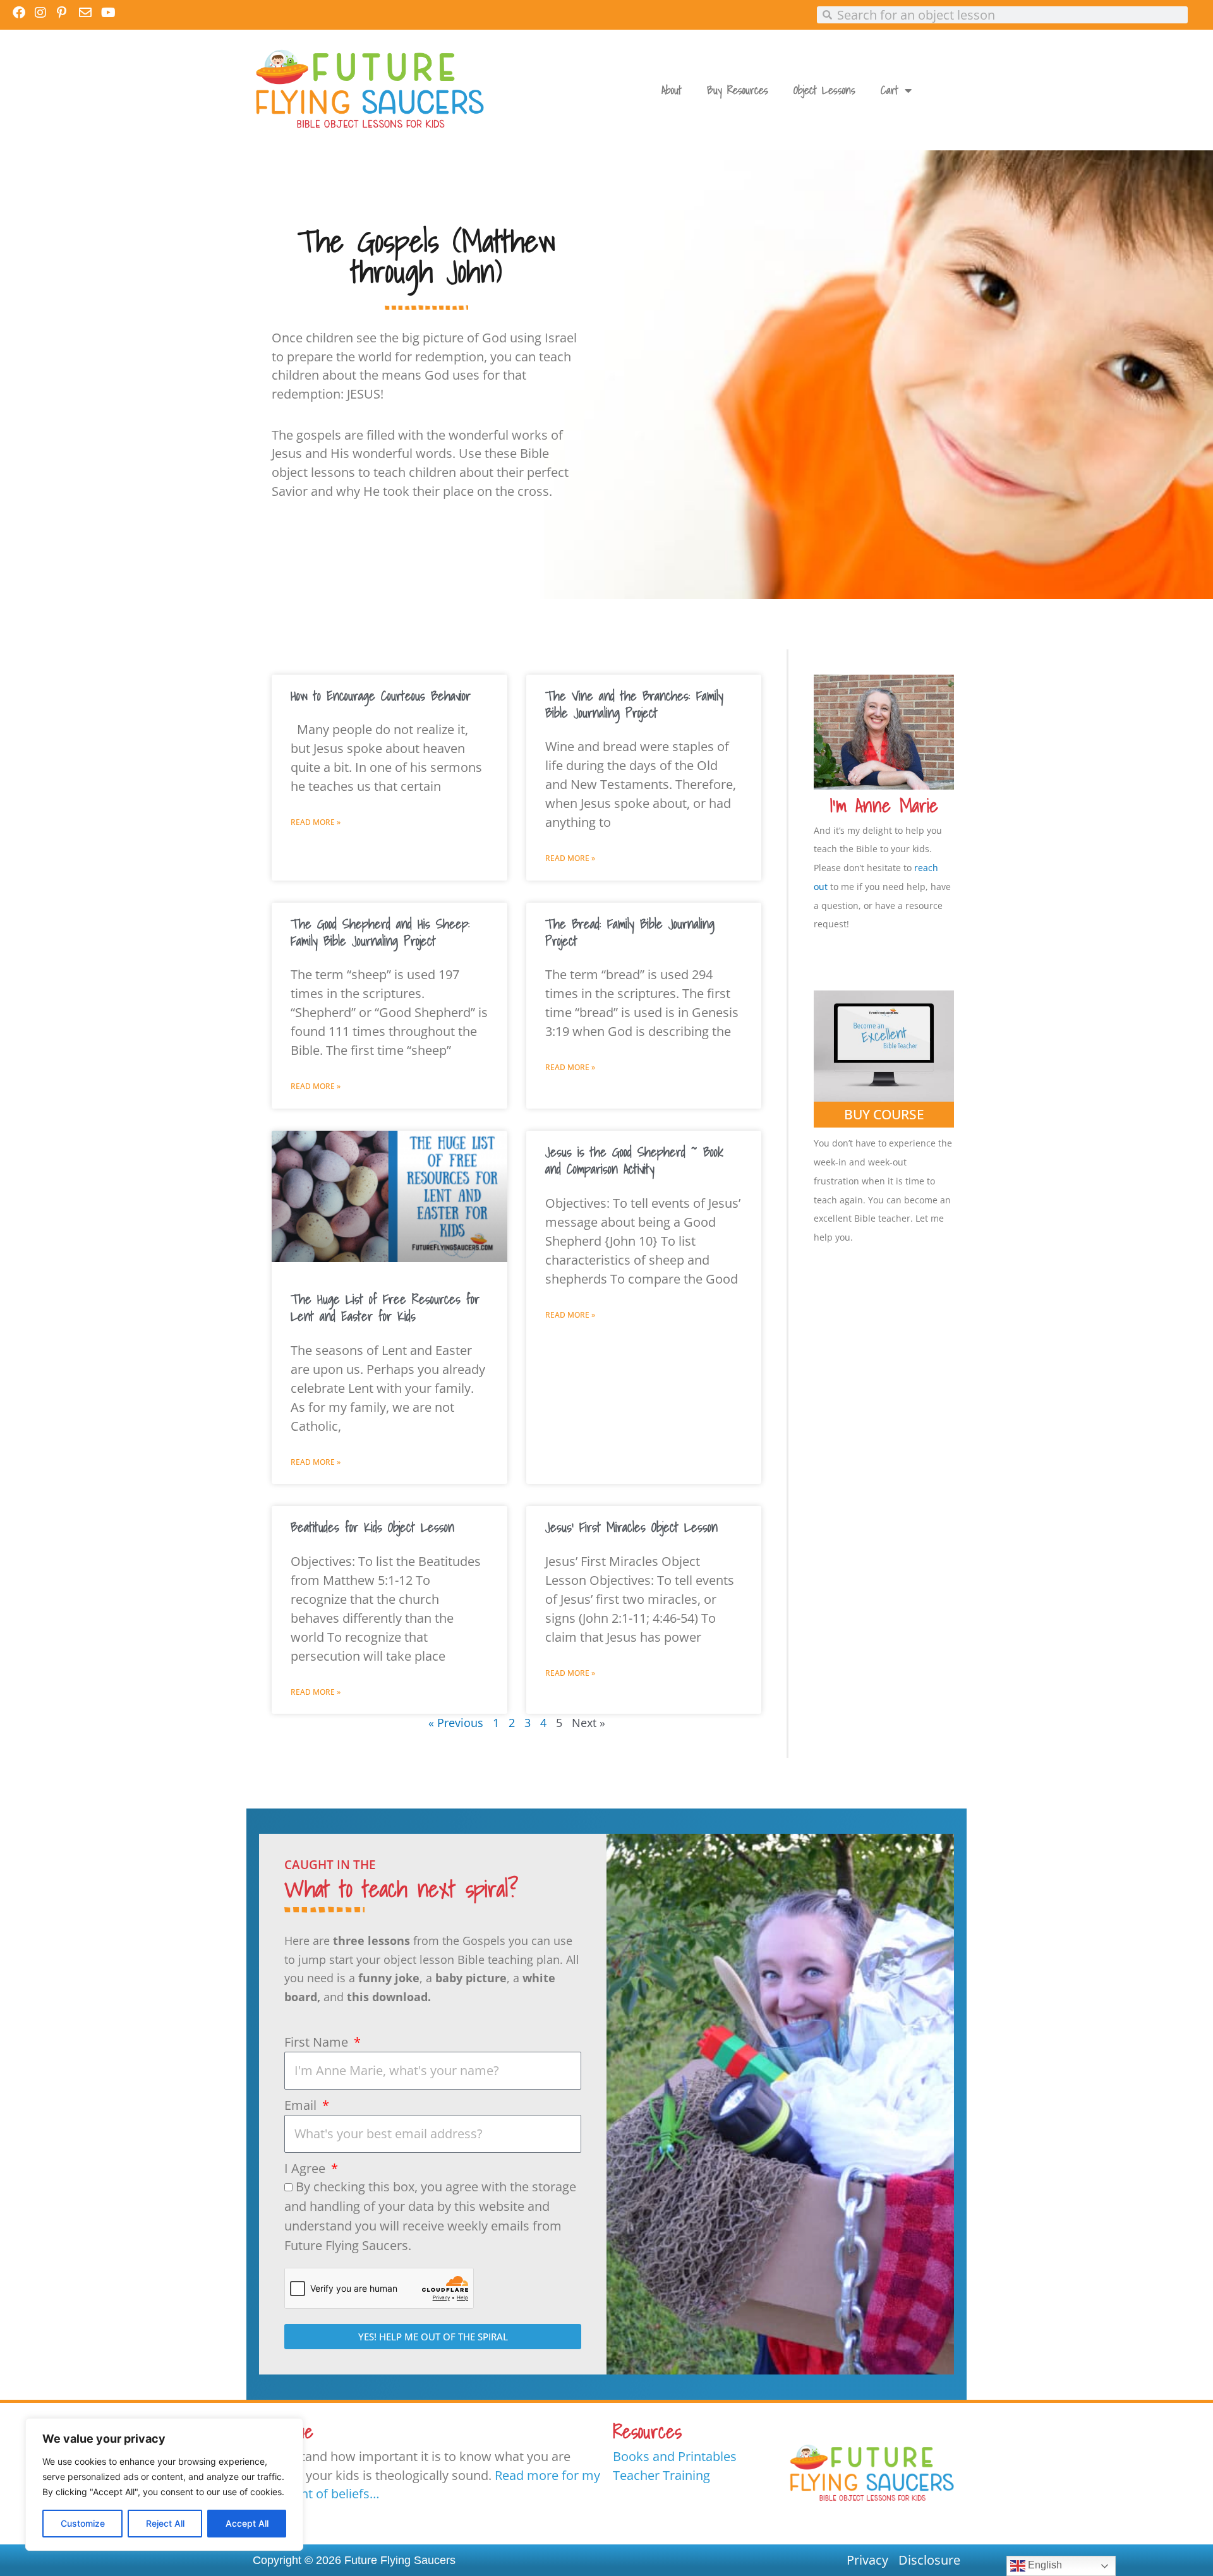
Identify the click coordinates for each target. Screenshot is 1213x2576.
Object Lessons (824, 90)
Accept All (247, 2523)
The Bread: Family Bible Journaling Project (630, 932)
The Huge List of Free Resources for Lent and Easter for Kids (385, 1307)
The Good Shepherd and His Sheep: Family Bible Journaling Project (380, 932)
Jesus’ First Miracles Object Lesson (631, 1527)
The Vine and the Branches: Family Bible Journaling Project (634, 704)
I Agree (306, 2168)
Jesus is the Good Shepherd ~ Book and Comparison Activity (634, 1160)
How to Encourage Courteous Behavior (381, 695)
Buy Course (884, 1114)
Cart (890, 90)
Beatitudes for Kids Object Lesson (372, 1527)
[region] (164, 2484)
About (672, 90)
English (1044, 2565)
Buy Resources (738, 90)
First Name (318, 2042)
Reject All (165, 2523)
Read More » (316, 822)
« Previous (456, 1723)
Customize (83, 2523)
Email (302, 2105)
